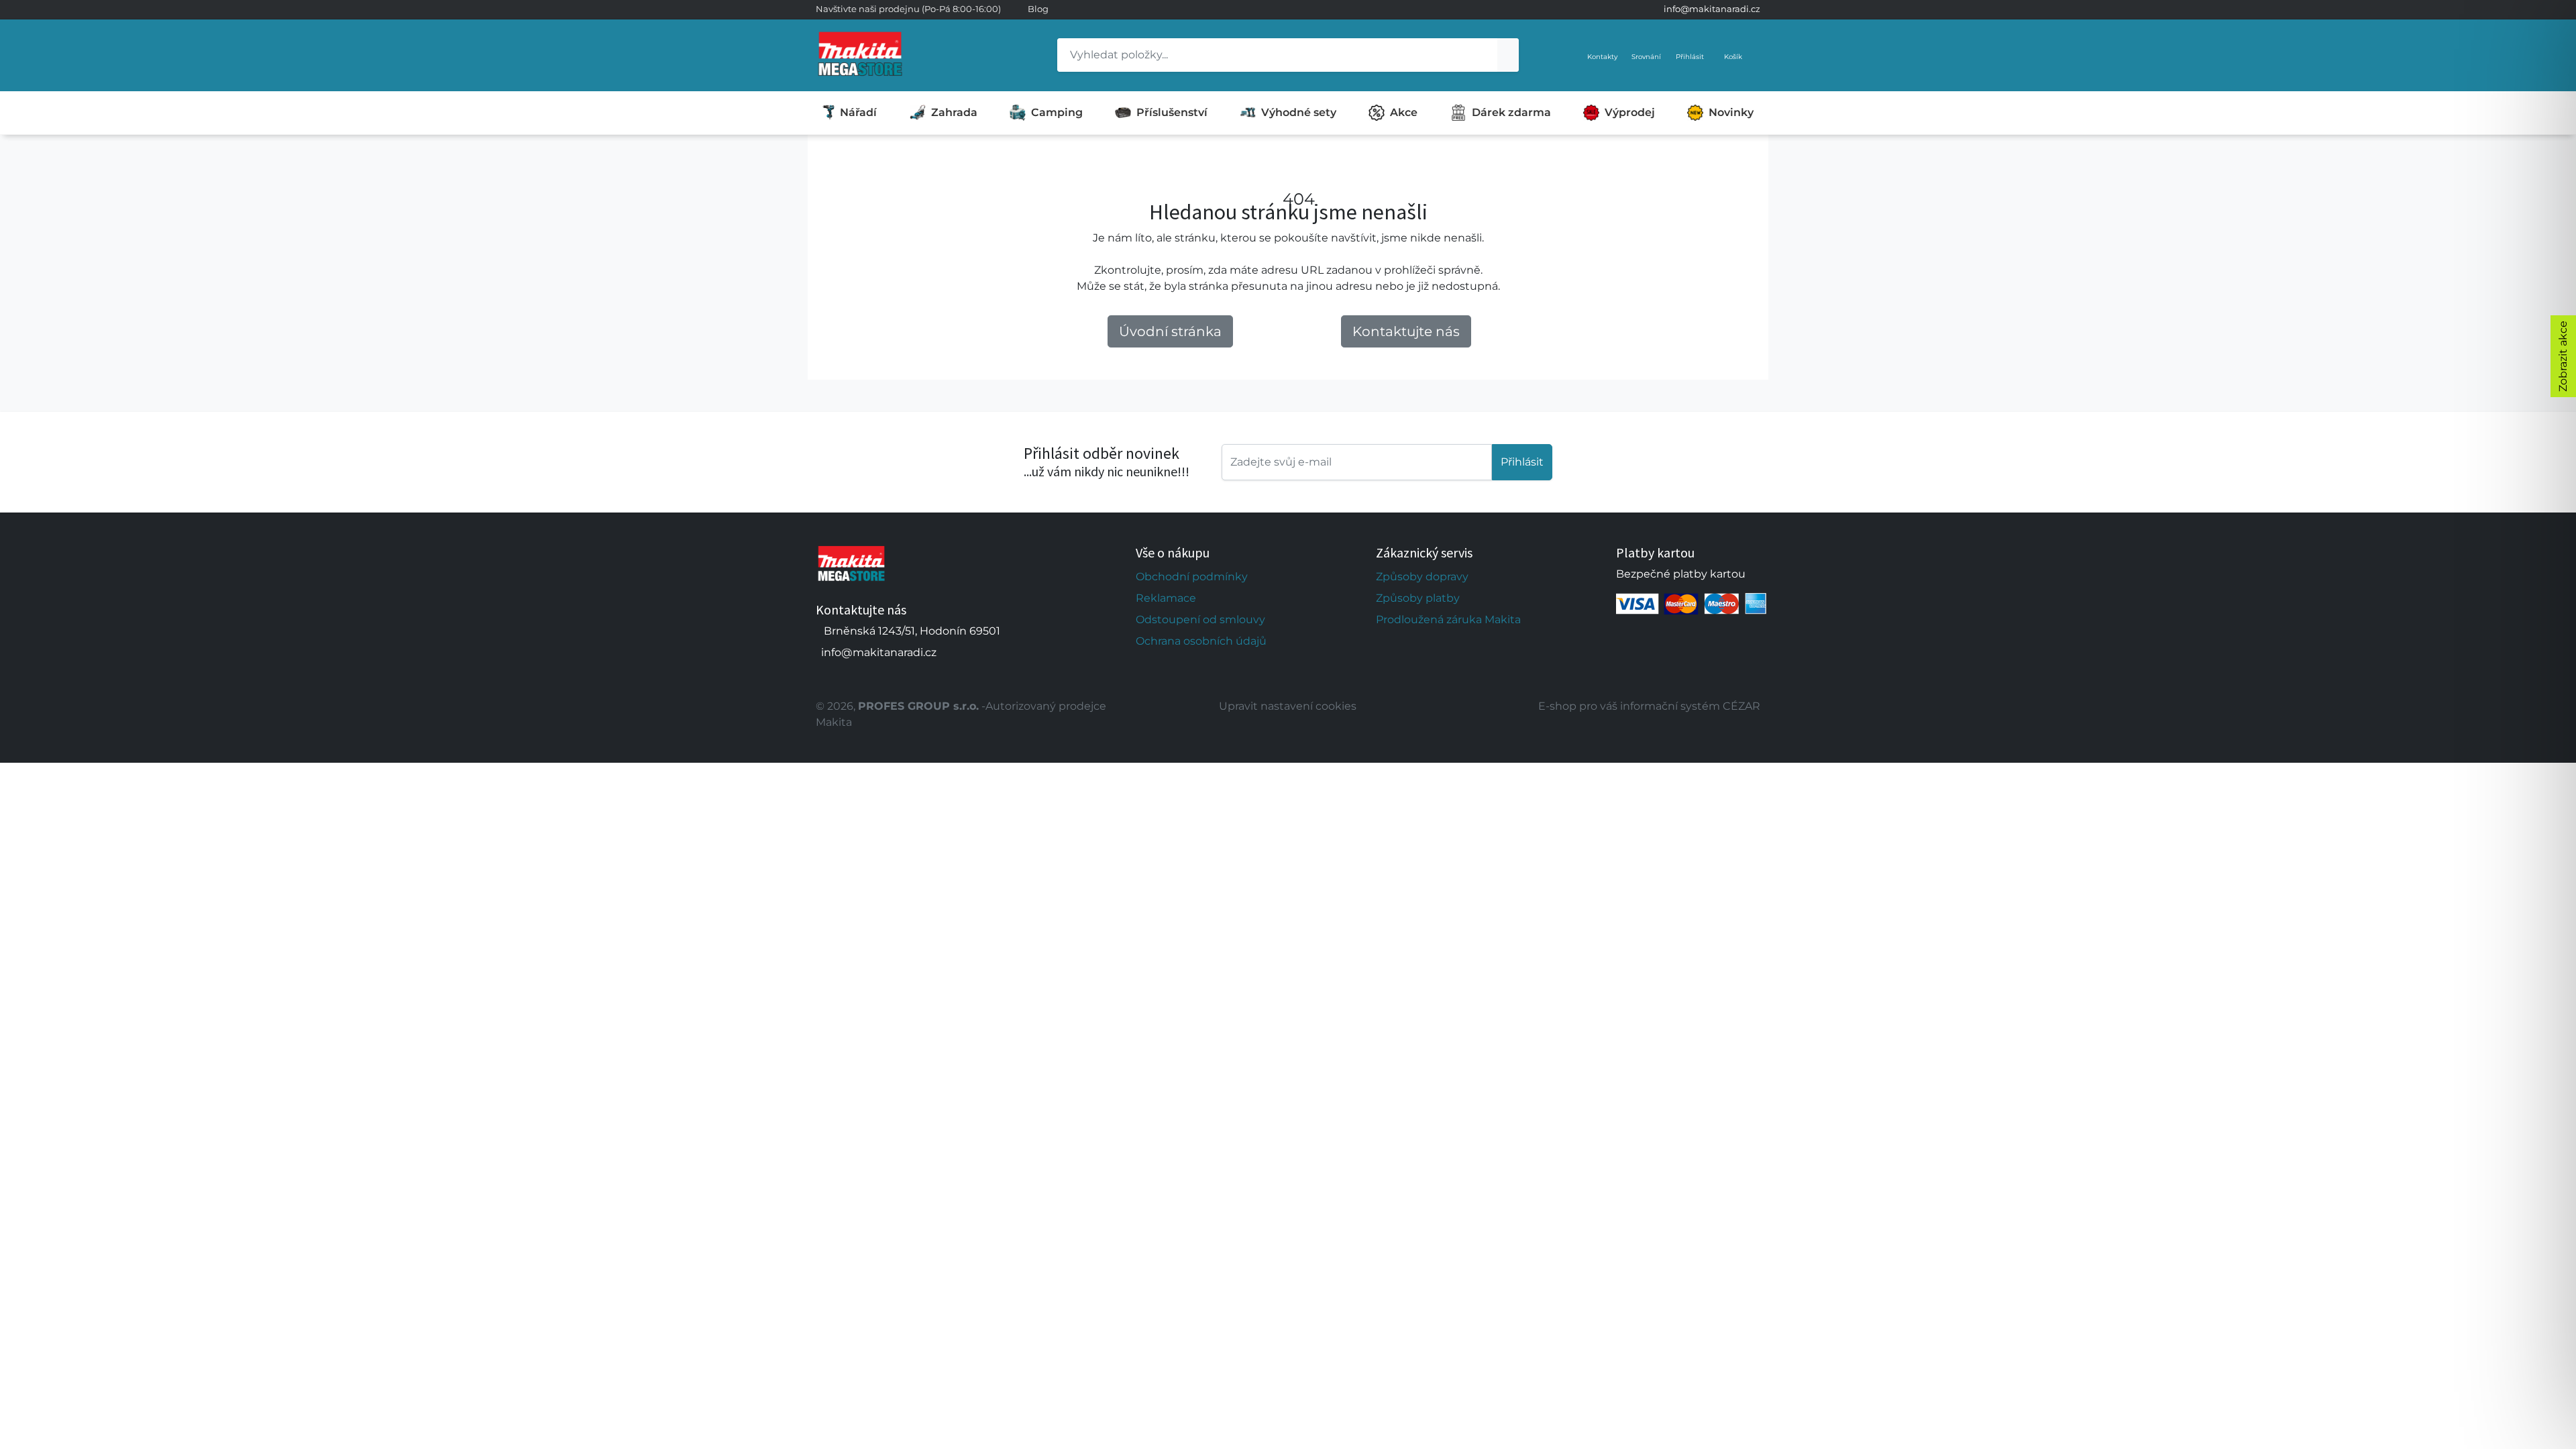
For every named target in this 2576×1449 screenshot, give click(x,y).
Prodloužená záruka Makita (1448, 620)
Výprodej (1630, 112)
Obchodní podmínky (1192, 577)
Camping (1057, 112)
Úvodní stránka (1170, 331)
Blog (1038, 9)
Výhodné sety (1299, 112)
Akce (1404, 112)
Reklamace (1166, 598)
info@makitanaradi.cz (1712, 9)
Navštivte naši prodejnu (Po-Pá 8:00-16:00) (908, 9)
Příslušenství (1172, 112)
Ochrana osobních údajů (1201, 641)
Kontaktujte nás (1406, 331)
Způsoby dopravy (1422, 577)
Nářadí (858, 112)
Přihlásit (1522, 462)
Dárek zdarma (1511, 112)
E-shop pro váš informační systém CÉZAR (1649, 706)
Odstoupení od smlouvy (1200, 620)
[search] (1508, 55)
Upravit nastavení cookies (1288, 706)
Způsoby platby (1418, 598)
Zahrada (954, 112)
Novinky (1731, 112)
